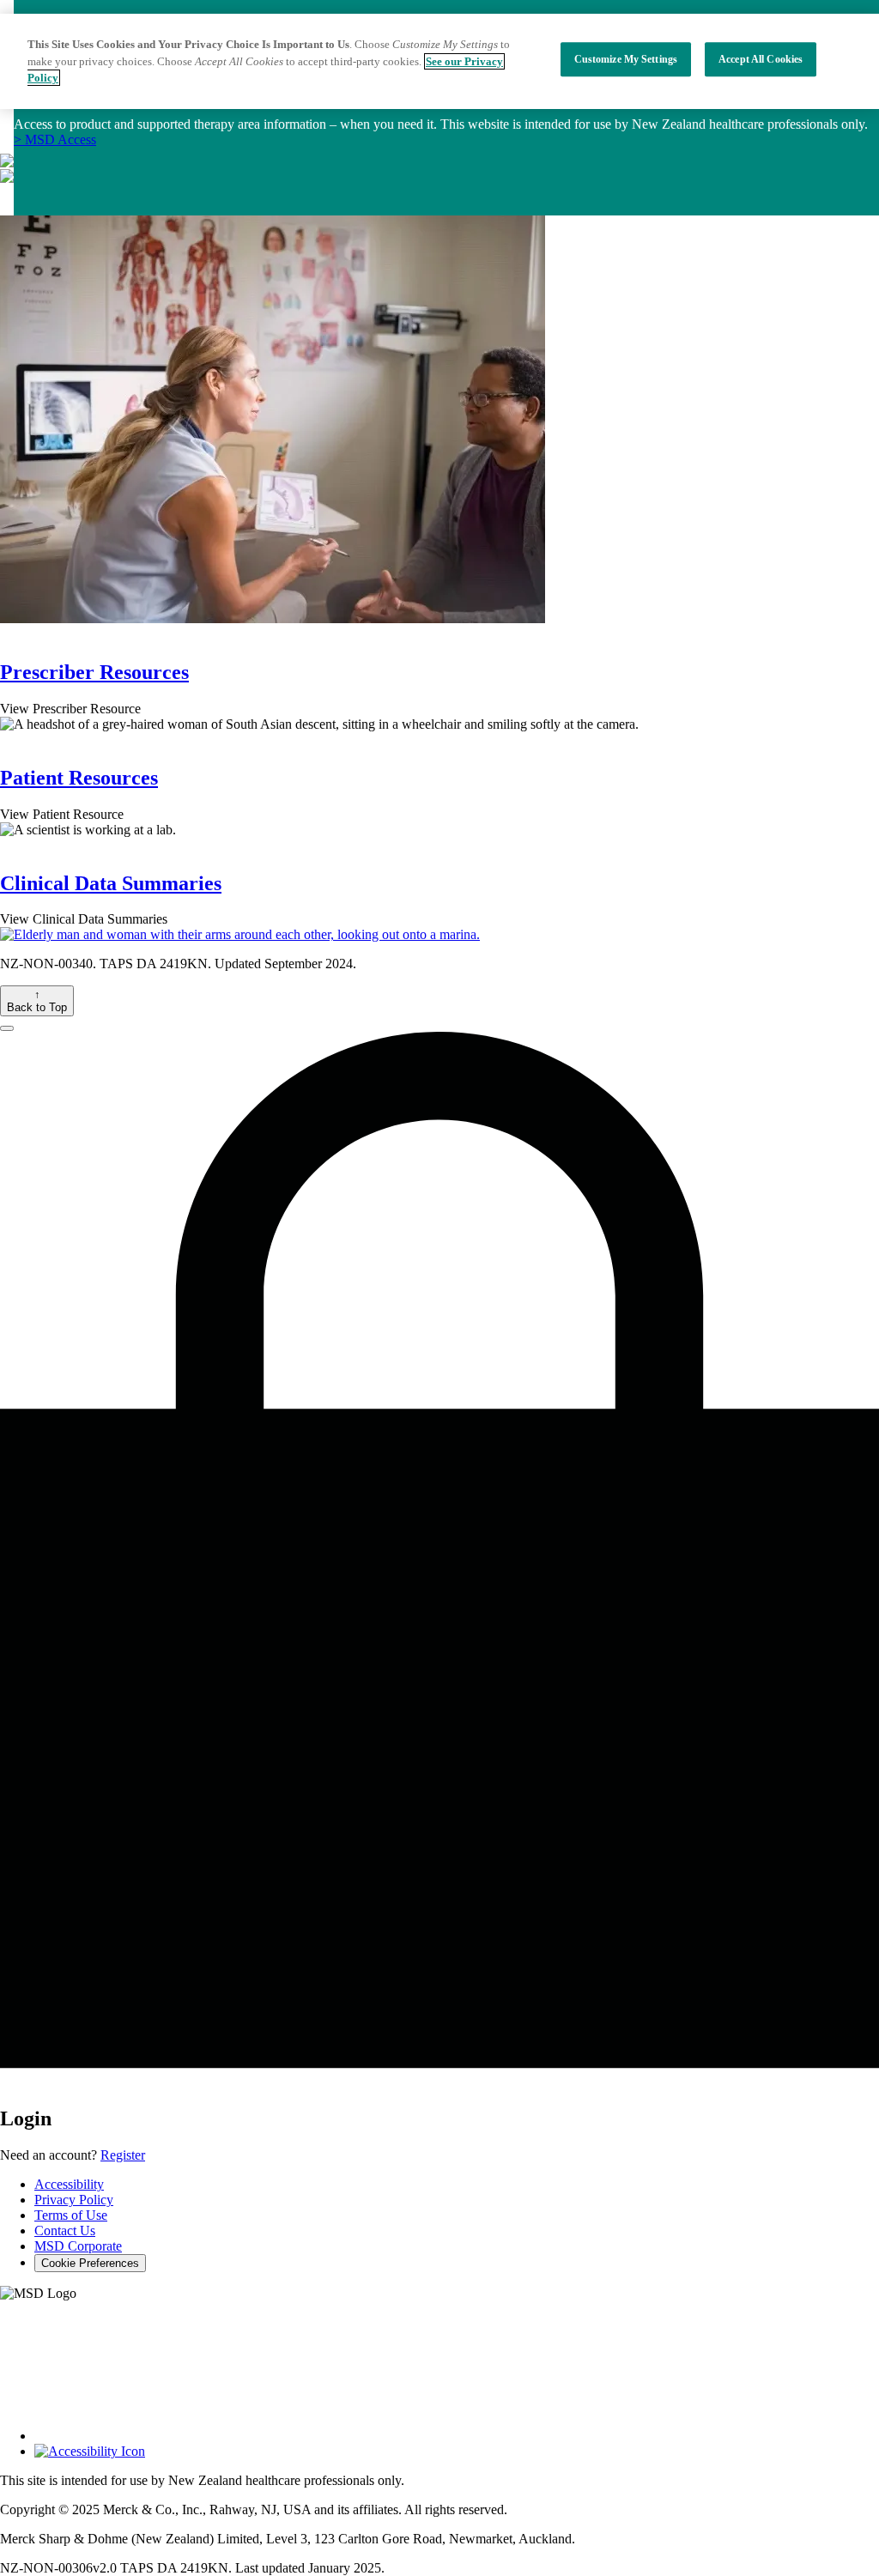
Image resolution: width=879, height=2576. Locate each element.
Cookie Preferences (90, 2263)
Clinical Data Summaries (111, 883)
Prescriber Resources (94, 672)
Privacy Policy (74, 2200)
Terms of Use (71, 2215)
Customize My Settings (626, 59)
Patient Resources (79, 778)
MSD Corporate (78, 2246)
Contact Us (65, 2231)
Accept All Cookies (761, 59)
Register (123, 2155)
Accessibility (69, 2184)
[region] (439, 61)
